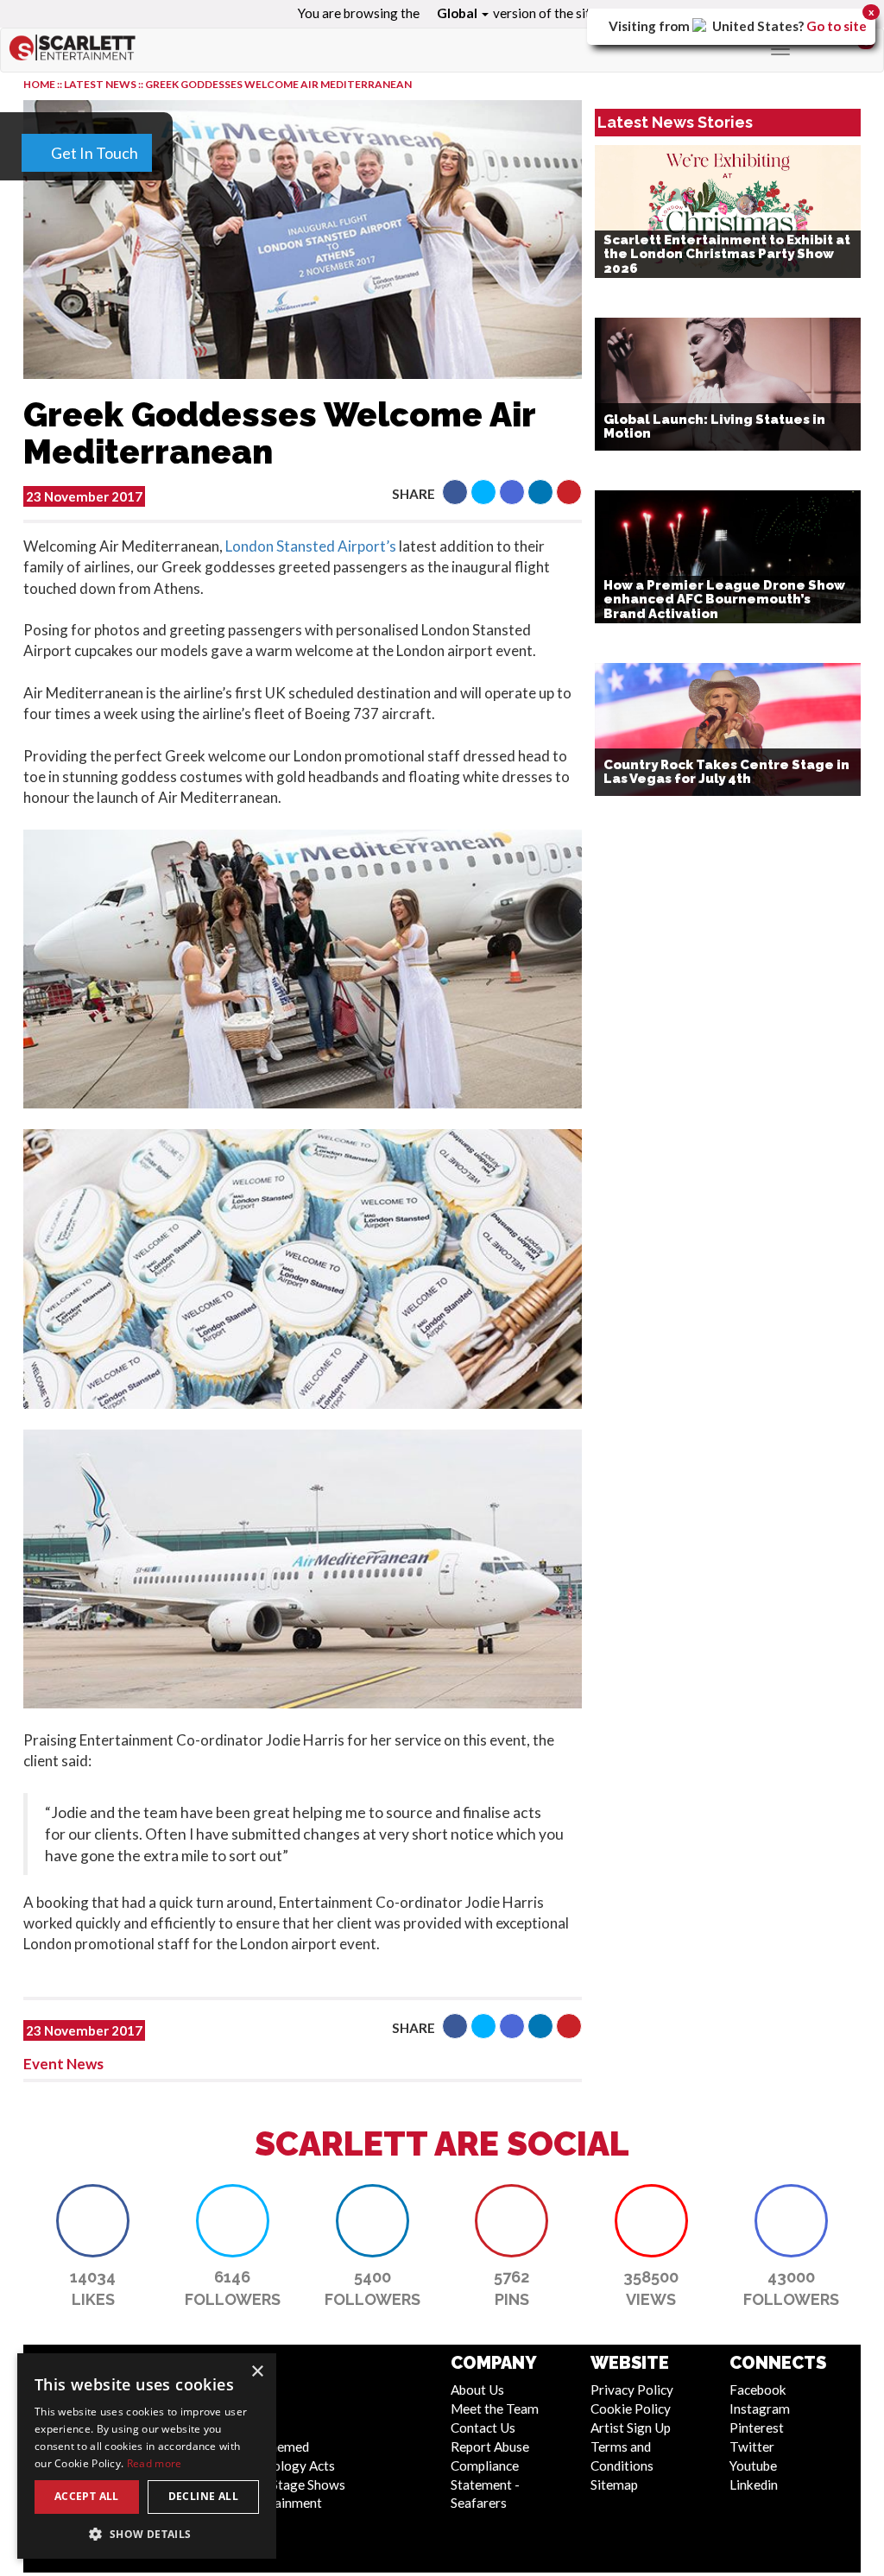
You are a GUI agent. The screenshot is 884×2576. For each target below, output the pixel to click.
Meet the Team (495, 2409)
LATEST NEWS (101, 84)
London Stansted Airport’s (311, 546)
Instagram (760, 2409)
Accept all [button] (87, 2496)
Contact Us (483, 2428)
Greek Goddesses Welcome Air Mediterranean (278, 84)
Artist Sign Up (631, 2428)
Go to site (837, 26)
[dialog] (147, 2456)
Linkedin (754, 2484)
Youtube (753, 2466)
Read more (155, 2463)
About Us (477, 2390)
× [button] (257, 2372)
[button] (455, 492)
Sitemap (614, 2484)
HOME (39, 84)
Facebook (758, 2390)
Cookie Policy (631, 2409)
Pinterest (757, 2428)
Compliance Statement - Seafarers (485, 2484)
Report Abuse (490, 2447)
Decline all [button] (203, 2496)
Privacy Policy (632, 2390)
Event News (63, 2064)
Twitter (752, 2447)
